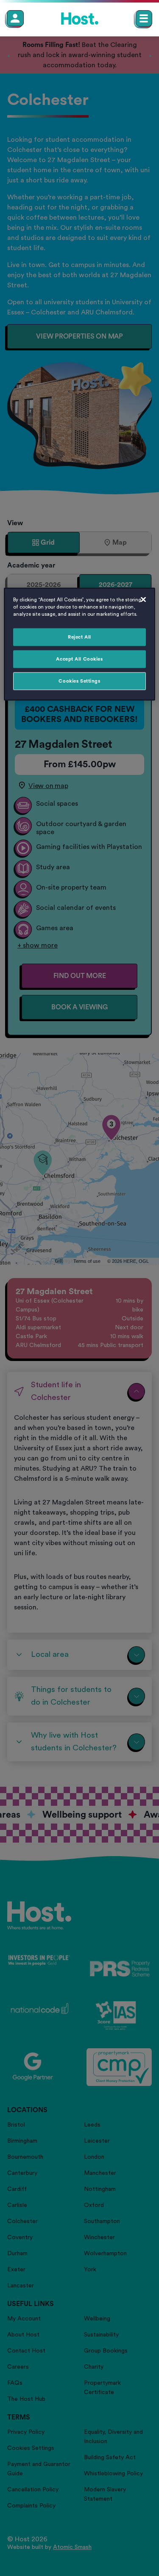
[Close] (143, 599)
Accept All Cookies (79, 659)
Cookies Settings (79, 681)
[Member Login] (15, 18)
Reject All (79, 637)
